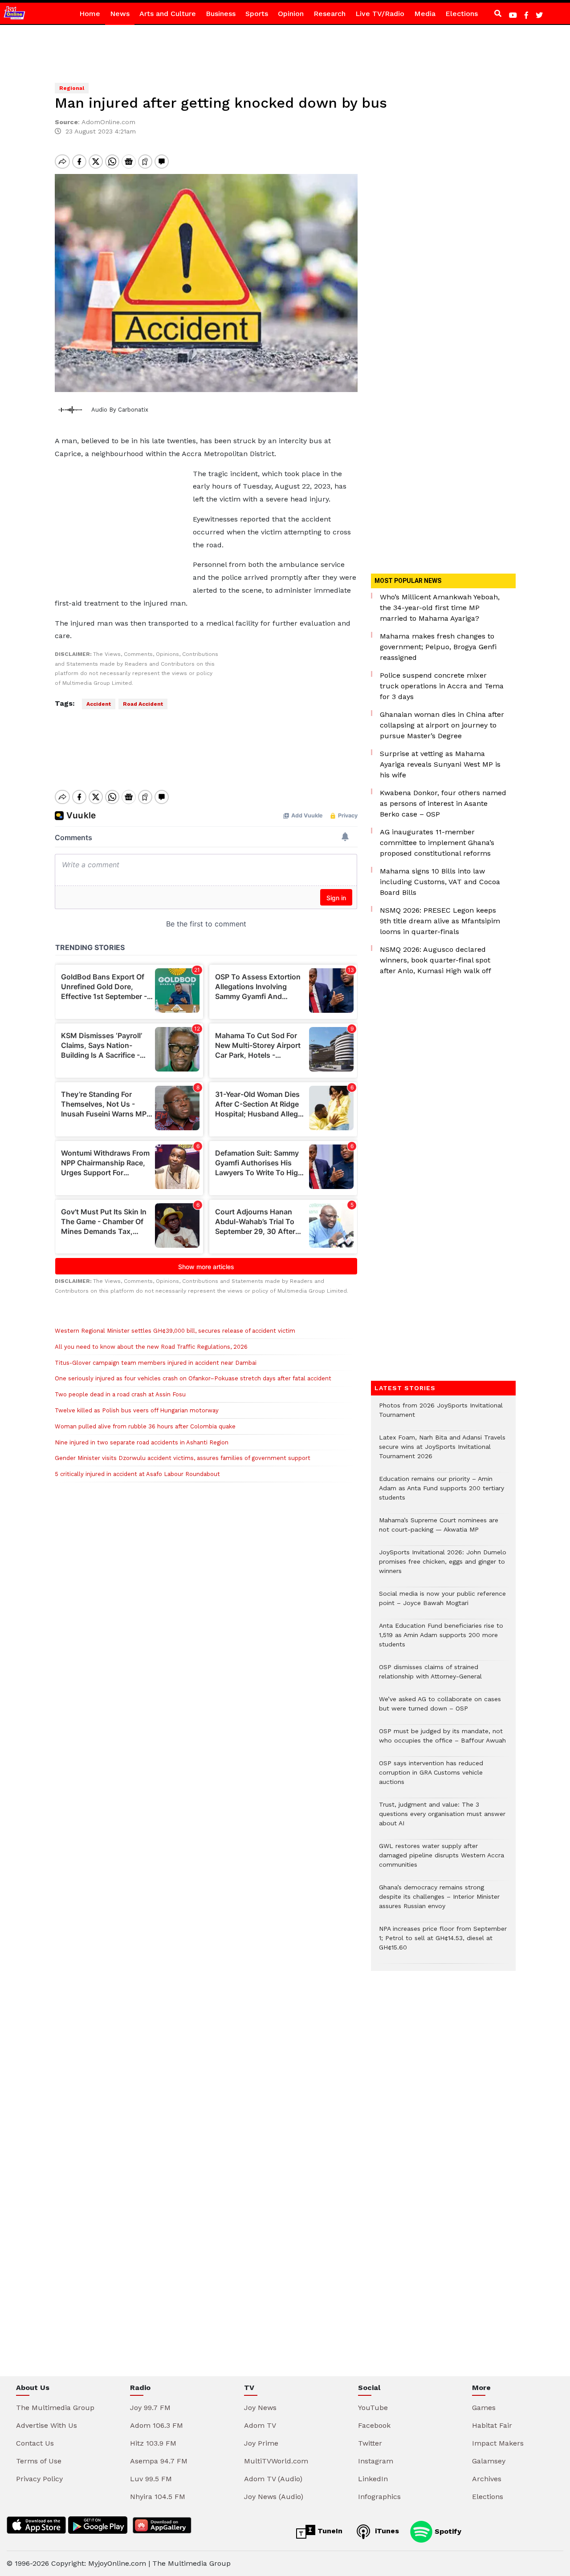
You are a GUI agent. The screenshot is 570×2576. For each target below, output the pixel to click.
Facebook (374, 2425)
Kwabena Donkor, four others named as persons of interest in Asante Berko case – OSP (443, 803)
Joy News (260, 2408)
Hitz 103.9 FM (153, 2443)
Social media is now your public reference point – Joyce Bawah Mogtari (442, 1603)
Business (221, 14)
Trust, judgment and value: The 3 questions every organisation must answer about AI (442, 1818)
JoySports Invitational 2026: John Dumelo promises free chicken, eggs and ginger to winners (443, 1566)
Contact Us (35, 2443)
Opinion (291, 14)
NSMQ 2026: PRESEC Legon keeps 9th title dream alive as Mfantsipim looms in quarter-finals (440, 921)
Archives (487, 2479)
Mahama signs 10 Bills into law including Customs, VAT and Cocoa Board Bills (440, 882)
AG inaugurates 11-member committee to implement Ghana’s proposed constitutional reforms (437, 843)
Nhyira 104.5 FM (158, 2497)
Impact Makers (498, 2443)
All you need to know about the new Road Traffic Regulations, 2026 (151, 1347)
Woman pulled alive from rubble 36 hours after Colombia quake (145, 1426)
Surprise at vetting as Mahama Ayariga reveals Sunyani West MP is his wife (440, 764)
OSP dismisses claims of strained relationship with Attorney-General (430, 1676)
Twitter (370, 2443)
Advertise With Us (47, 2425)
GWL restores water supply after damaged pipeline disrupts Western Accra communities (442, 1860)
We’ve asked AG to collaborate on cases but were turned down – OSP (440, 1708)
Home (90, 14)
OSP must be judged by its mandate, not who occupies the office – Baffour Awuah (442, 1740)
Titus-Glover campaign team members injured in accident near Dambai (156, 1363)
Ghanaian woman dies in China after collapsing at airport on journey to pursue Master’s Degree (442, 725)
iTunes (386, 2531)
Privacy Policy (39, 2479)
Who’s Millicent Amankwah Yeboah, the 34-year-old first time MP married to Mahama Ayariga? (440, 608)
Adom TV (260, 2425)
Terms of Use (39, 2461)
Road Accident (143, 704)
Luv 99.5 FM (151, 2479)
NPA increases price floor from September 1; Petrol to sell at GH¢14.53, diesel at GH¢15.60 (443, 1943)
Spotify (447, 2531)
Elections (462, 14)
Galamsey (489, 2461)
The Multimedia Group (55, 2408)
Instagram (376, 2461)
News (120, 14)
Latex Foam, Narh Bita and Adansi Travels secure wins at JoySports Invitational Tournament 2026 (442, 1451)
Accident (99, 704)
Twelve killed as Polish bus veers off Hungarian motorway (137, 1410)
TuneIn (329, 2531)
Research (330, 14)
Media (425, 14)
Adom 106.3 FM (157, 2425)
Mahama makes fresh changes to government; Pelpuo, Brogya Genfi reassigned (438, 647)
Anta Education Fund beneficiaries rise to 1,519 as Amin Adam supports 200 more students (441, 1640)
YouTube (373, 2408)
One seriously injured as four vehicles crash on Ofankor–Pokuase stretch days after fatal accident (193, 1378)
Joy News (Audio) (274, 2497)
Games (484, 2408)
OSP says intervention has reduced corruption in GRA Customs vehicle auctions (431, 1777)
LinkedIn (373, 2479)
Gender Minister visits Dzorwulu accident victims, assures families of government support (183, 1458)
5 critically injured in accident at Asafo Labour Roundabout (137, 1474)
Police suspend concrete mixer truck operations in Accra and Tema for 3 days (442, 686)
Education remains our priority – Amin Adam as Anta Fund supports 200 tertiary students (442, 1493)
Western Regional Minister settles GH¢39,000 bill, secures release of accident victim (175, 1331)
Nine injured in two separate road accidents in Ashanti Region (142, 1442)
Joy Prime (261, 2443)
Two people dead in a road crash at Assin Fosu (120, 1394)
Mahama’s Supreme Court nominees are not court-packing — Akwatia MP (439, 1529)
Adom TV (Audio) (273, 2479)
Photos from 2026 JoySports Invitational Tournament (441, 1415)
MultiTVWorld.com (276, 2461)
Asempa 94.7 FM (159, 2461)
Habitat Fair (492, 2425)
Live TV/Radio (380, 14)
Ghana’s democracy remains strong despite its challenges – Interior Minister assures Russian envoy (439, 1901)
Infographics (379, 2497)
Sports (257, 14)
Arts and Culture (168, 14)
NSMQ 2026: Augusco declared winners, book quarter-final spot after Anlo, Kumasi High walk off (436, 960)
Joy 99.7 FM (150, 2408)
